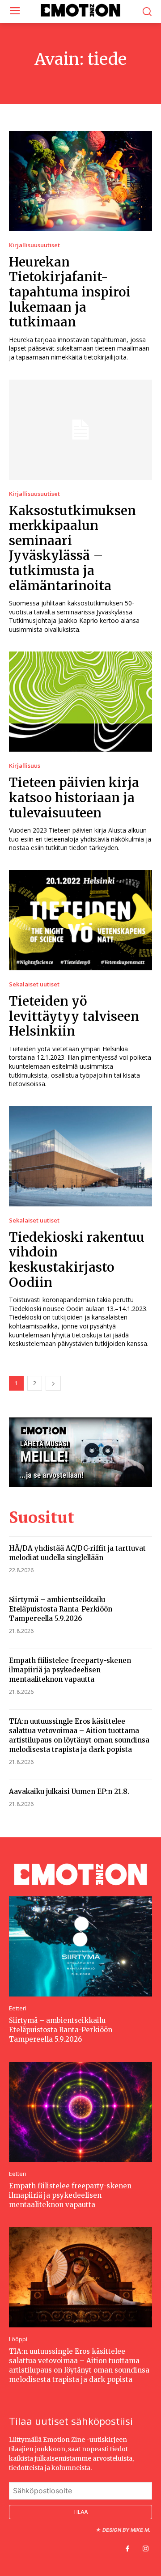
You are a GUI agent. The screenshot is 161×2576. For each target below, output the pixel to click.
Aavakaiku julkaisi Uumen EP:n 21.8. (69, 1791)
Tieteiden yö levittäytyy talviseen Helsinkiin (74, 1016)
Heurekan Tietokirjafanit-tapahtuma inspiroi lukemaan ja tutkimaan (70, 292)
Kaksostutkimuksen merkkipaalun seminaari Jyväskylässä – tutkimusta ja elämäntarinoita (72, 548)
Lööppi (18, 2339)
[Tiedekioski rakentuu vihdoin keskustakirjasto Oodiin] (80, 1156)
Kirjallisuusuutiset (34, 245)
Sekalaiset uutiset (34, 984)
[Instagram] (145, 2549)
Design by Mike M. (126, 2530)
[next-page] (53, 1383)
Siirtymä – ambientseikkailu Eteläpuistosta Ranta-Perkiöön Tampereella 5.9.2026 (61, 1609)
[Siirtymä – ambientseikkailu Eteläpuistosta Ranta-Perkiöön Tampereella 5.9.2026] (80, 1946)
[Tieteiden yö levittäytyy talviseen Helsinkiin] (80, 920)
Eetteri (18, 2008)
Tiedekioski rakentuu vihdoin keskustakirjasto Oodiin (77, 1260)
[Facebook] (127, 2549)
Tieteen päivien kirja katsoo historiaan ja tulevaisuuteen (74, 797)
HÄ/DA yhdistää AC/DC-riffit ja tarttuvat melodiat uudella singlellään (77, 1553)
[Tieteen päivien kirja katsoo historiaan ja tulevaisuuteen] (80, 702)
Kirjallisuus (25, 766)
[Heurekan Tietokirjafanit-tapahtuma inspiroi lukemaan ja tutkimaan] (80, 181)
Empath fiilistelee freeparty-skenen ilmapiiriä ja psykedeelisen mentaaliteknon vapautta (70, 1670)
